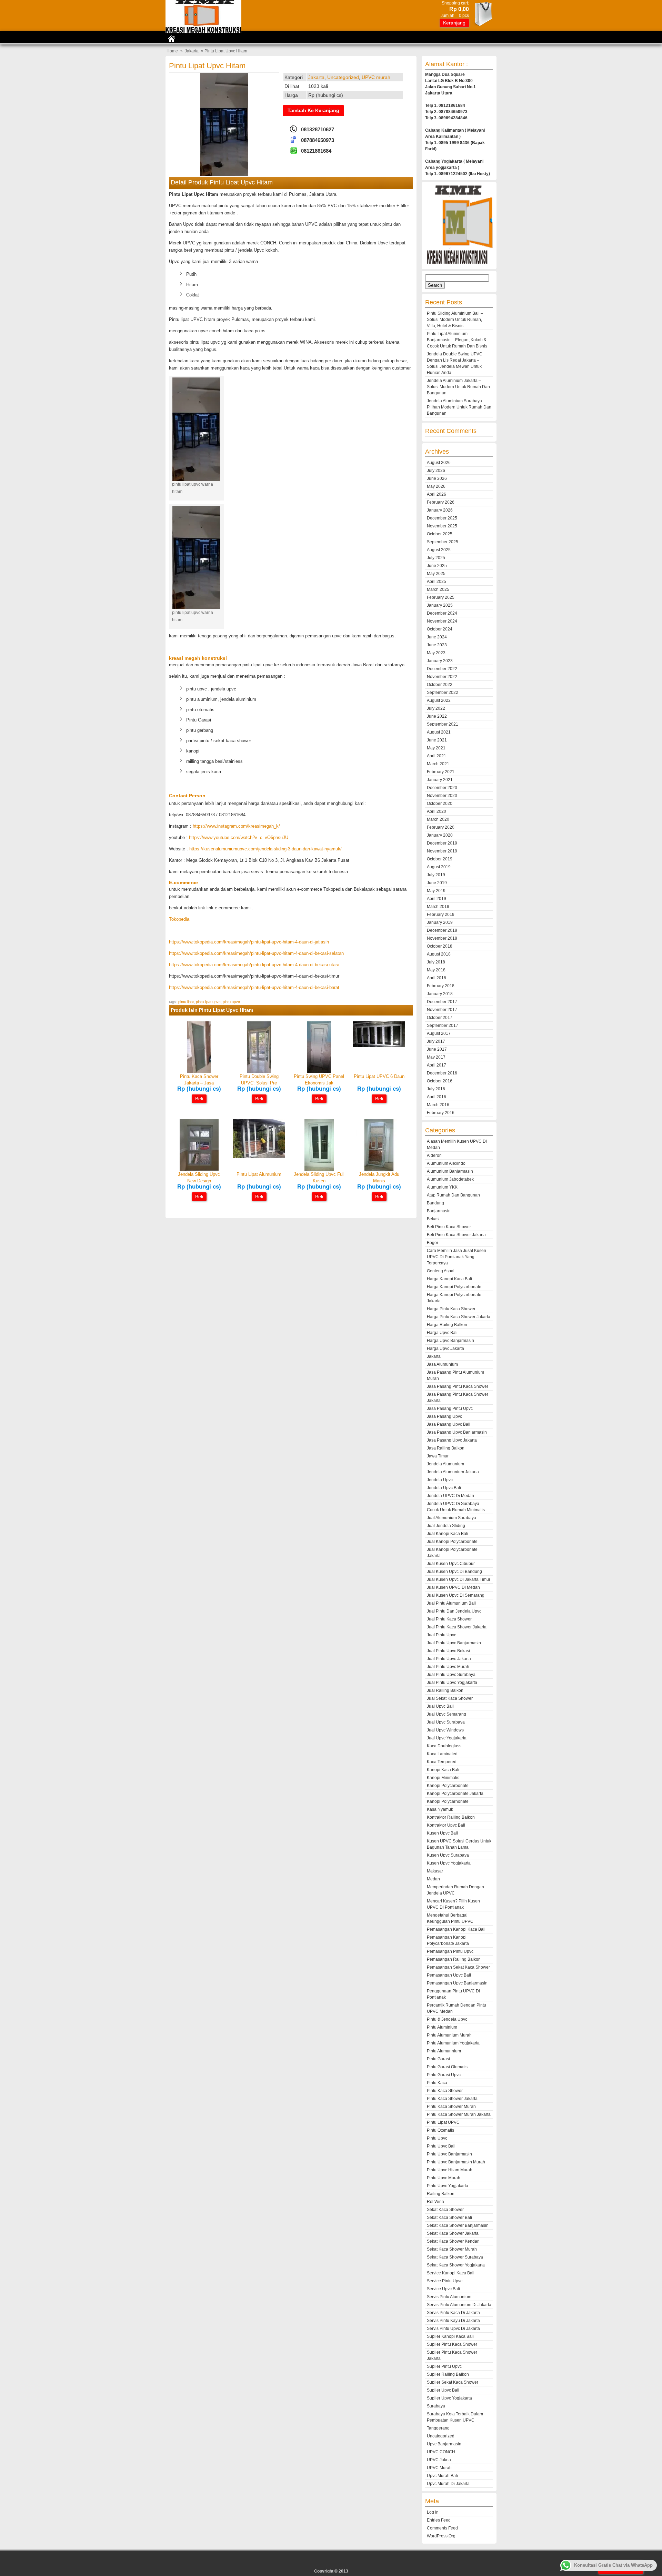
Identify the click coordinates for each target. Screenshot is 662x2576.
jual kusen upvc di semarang (456, 1595)
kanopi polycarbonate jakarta (455, 1794)
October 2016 (440, 1081)
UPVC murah (376, 77)
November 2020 (442, 796)
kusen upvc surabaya (448, 1855)
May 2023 (436, 653)
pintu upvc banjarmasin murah (456, 2162)
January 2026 (440, 510)
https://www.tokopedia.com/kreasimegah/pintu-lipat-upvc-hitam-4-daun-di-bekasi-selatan (256, 953)
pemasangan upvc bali (449, 1975)
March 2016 (438, 1105)
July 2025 (436, 558)
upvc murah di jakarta (448, 2484)
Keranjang (454, 23)
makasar (435, 1871)
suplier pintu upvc (444, 2366)
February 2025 (441, 597)
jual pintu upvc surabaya (451, 1675)
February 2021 (441, 772)
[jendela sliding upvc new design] (199, 1169)
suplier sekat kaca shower (453, 2382)
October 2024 (440, 629)
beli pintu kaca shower (449, 1227)
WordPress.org (441, 2536)
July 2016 (436, 1089)
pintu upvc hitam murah (450, 2170)
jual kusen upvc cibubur (451, 1564)
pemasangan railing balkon (454, 1959)
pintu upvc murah (444, 2178)
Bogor (433, 1243)
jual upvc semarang (447, 1714)
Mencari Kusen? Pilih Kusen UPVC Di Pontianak (453, 1904)
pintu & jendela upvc (447, 2019)
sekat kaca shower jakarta (453, 2233)
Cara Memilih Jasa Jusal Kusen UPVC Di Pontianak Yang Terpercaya (457, 1257)
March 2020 (438, 819)
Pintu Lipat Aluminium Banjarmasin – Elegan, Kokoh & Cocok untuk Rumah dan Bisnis (457, 340)
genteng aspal (441, 1271)
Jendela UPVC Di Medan (450, 1496)
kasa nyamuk (440, 1809)
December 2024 (442, 613)
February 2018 (441, 986)
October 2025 (440, 534)
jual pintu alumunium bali (451, 1603)
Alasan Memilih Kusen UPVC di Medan (457, 1144)
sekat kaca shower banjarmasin (458, 2225)
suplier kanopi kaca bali (450, 2336)
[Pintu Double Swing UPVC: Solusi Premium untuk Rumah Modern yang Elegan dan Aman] (259, 1072)
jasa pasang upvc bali (449, 1424)
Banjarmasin (439, 1211)
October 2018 (440, 946)
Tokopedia (179, 919)
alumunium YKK (442, 1187)
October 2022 (440, 685)
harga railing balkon (447, 1325)
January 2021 (440, 780)
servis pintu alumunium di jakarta (459, 2305)
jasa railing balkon (446, 1448)
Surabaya (436, 2406)
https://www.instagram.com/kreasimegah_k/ (236, 826)
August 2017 (439, 1033)
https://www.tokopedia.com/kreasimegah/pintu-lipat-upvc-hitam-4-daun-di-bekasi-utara (254, 965)
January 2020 (440, 835)
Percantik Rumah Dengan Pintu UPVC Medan (457, 2008)
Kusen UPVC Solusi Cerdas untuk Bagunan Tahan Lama (459, 1844)
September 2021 (443, 724)
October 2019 (440, 859)
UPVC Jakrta (439, 2460)
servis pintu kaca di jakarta (453, 2313)
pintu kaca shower (445, 2091)
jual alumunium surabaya (452, 1518)
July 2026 (436, 471)
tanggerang (438, 2428)
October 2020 (440, 804)
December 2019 (442, 843)
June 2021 (437, 740)
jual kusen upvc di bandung (454, 1572)
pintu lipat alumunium (259, 1174)
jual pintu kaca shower (449, 1619)
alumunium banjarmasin (450, 1171)
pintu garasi (438, 2059)
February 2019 (441, 915)
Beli (199, 1099)
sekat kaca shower (445, 2210)
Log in (433, 2512)
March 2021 (438, 764)
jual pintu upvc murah (448, 1667)
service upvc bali (443, 2289)
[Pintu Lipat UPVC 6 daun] (379, 1046)
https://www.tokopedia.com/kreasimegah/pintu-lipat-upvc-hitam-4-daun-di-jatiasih (249, 942)
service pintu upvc (445, 2281)
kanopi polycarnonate (448, 1801)
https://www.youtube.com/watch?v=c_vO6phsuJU (239, 837)
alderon (434, 1155)
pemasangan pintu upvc (450, 1951)
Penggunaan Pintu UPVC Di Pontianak (453, 1994)
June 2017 (437, 1049)
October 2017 (440, 1018)
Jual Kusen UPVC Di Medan (453, 1587)
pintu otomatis (440, 2130)
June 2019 (437, 883)
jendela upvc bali (444, 1488)
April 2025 (437, 582)
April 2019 (437, 899)
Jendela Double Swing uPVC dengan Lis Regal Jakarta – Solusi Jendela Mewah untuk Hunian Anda (455, 363)
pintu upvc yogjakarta (448, 2186)
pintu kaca (437, 2083)
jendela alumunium (445, 1464)
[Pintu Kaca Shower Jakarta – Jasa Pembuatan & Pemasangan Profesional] (199, 1072)
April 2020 (437, 811)
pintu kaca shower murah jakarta (459, 2114)
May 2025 (436, 574)
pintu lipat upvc (208, 1002)
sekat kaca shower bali (449, 2218)
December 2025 (442, 518)
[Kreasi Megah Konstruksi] (203, 31)
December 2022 (442, 669)
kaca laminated (442, 1754)
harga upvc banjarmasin (450, 1341)
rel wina (435, 2202)
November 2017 (442, 1010)
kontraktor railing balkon (451, 1817)
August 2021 (439, 732)
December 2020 (442, 788)
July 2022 (436, 708)
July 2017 (436, 1041)
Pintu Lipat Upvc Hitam (207, 66)
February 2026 (441, 502)
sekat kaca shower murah (452, 2249)
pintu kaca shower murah (451, 2107)
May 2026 (436, 486)
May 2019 (436, 891)
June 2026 (437, 478)
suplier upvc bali (443, 2390)
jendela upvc (440, 1480)
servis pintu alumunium (449, 2297)
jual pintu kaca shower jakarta (457, 1627)
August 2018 (439, 954)
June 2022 (437, 716)
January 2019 (440, 922)
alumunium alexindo (446, 1163)
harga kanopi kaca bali (449, 1279)
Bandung (435, 1203)
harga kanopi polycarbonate (454, 1287)
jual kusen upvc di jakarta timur (459, 1579)
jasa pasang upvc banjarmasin (457, 1432)
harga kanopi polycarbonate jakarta (454, 1298)
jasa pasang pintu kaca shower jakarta (458, 1397)
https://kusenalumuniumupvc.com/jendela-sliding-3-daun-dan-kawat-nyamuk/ (265, 849)
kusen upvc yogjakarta (449, 1863)
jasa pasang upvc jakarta (452, 1440)
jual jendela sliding (446, 1526)
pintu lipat (186, 1002)
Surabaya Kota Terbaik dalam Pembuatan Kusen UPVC (455, 2417)
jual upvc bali (440, 1706)
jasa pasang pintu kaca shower (458, 1386)
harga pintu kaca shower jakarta (459, 1317)
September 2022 (443, 693)
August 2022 (439, 700)
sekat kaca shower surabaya (455, 2257)
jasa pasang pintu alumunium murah (455, 1375)
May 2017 (436, 1057)
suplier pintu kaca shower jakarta (452, 2355)
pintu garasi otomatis (447, 2067)
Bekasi (433, 1219)
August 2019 (439, 867)
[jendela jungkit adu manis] (379, 1169)
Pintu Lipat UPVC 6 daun (379, 1076)
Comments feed (442, 2528)
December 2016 (442, 1073)
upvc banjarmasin (444, 2444)
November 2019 (442, 851)
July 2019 (436, 875)
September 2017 (443, 1026)
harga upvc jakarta (445, 1348)
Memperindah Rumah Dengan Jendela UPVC (455, 1890)
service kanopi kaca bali (451, 2273)
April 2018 (437, 978)
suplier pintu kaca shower (452, 2344)
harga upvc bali (442, 1333)
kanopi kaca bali (443, 1770)
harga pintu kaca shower (451, 1309)
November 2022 (442, 677)
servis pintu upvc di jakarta (453, 2328)
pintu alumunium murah (449, 2035)
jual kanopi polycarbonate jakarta (452, 1553)
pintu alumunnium (444, 2051)
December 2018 (442, 930)
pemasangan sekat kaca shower (458, 1967)
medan (433, 1879)
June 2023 (437, 645)
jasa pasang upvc (444, 1416)
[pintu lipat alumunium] (259, 1157)
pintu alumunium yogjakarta (453, 2043)
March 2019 (438, 907)
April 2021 (437, 756)
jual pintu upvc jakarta (449, 1659)
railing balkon (441, 2194)
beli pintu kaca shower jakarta (456, 1235)
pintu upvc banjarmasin (449, 2154)
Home (172, 51)
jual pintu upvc (442, 1635)
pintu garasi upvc (444, 2075)
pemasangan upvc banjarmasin (457, 1983)
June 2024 (437, 637)
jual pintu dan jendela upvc (454, 1611)
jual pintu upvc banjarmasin (454, 1643)
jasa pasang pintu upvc (450, 1408)
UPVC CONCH (441, 2452)
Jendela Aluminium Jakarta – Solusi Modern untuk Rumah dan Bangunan (458, 387)
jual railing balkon (445, 1690)
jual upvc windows (445, 1730)
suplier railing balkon (448, 2374)
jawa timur (438, 1456)
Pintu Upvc (437, 2138)
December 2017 (442, 1002)
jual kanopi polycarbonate (452, 1542)
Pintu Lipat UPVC (443, 2122)
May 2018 (436, 970)
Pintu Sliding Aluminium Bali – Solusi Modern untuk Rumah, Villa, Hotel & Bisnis (455, 320)
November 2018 (442, 938)
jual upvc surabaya (446, 1722)
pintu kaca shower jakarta (452, 2099)
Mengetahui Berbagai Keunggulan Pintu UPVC (450, 1918)
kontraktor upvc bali (446, 1825)
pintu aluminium (442, 2027)
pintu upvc (231, 1002)
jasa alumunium (442, 1364)
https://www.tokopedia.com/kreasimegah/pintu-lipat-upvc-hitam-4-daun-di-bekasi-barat (254, 987)
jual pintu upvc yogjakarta (452, 1683)
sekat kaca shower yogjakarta (456, 2265)
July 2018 (436, 962)
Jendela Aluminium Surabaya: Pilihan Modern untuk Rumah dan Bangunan (459, 407)
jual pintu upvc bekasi (448, 1651)
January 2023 (440, 661)
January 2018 (440, 994)
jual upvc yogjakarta (447, 1738)
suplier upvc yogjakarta (449, 2398)
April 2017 (437, 1065)
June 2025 (437, 566)
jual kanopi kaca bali (448, 1534)
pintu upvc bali (441, 2146)
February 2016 (441, 1113)
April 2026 (437, 494)
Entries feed (439, 2520)
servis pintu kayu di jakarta (453, 2321)
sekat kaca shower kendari (453, 2241)
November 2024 (442, 621)
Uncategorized (343, 77)
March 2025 (438, 589)
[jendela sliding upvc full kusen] (319, 1169)
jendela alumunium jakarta (453, 1472)
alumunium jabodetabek (450, 1179)
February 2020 (441, 827)
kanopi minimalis (443, 1778)
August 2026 (439, 463)
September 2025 (443, 542)
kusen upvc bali (442, 1833)
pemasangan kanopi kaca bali (456, 1929)
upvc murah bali (442, 2476)
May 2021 (436, 748)
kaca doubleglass (444, 1746)
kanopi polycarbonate (448, 1786)
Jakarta (192, 51)
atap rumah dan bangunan (453, 1195)
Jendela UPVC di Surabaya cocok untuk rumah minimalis (456, 1507)
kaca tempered (442, 1762)
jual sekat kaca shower (450, 1698)
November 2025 (442, 526)
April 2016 (437, 1097)
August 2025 (439, 550)
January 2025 (440, 605)
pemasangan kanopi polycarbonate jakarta (448, 1940)
